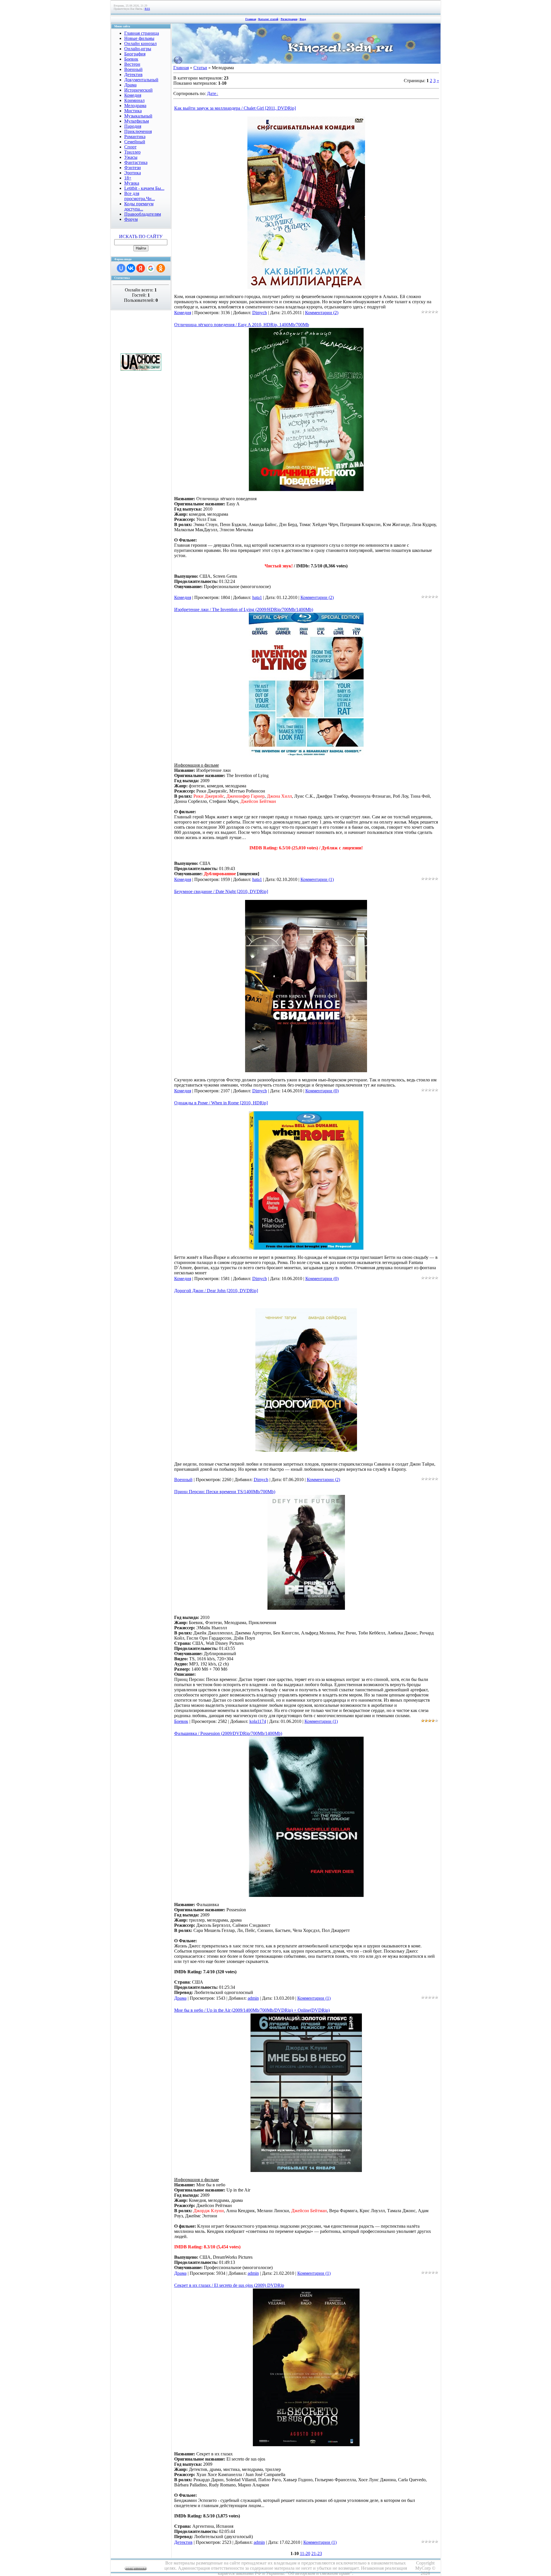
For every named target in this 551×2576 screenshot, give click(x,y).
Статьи (200, 68)
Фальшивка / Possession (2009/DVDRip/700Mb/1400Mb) (228, 1733)
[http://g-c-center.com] (141, 369)
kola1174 (258, 1721)
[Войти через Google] (151, 268)
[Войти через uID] (121, 268)
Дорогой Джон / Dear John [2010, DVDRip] (216, 1291)
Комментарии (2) (322, 313)
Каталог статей (268, 19)
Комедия (183, 313)
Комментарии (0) (322, 1091)
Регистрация (289, 19)
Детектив (183, 2542)
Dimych (260, 313)
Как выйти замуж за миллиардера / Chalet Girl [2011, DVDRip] (235, 108)
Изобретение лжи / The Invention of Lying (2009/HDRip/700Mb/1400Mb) (244, 609)
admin (253, 1998)
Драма (180, 1998)
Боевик (181, 1721)
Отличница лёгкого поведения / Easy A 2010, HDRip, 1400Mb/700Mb (242, 325)
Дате (212, 93)
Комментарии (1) (317, 879)
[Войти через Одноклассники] (161, 268)
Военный (183, 1480)
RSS (147, 9)
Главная (251, 19)
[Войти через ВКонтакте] (131, 268)
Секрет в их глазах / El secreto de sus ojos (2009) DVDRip (229, 2285)
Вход (303, 19)
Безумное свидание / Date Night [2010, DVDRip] (221, 891)
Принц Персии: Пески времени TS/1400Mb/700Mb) (225, 1492)
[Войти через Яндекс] (141, 268)
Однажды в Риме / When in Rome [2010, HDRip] (221, 1103)
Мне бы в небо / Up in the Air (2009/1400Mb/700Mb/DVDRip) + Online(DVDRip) (252, 2010)
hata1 (257, 597)
